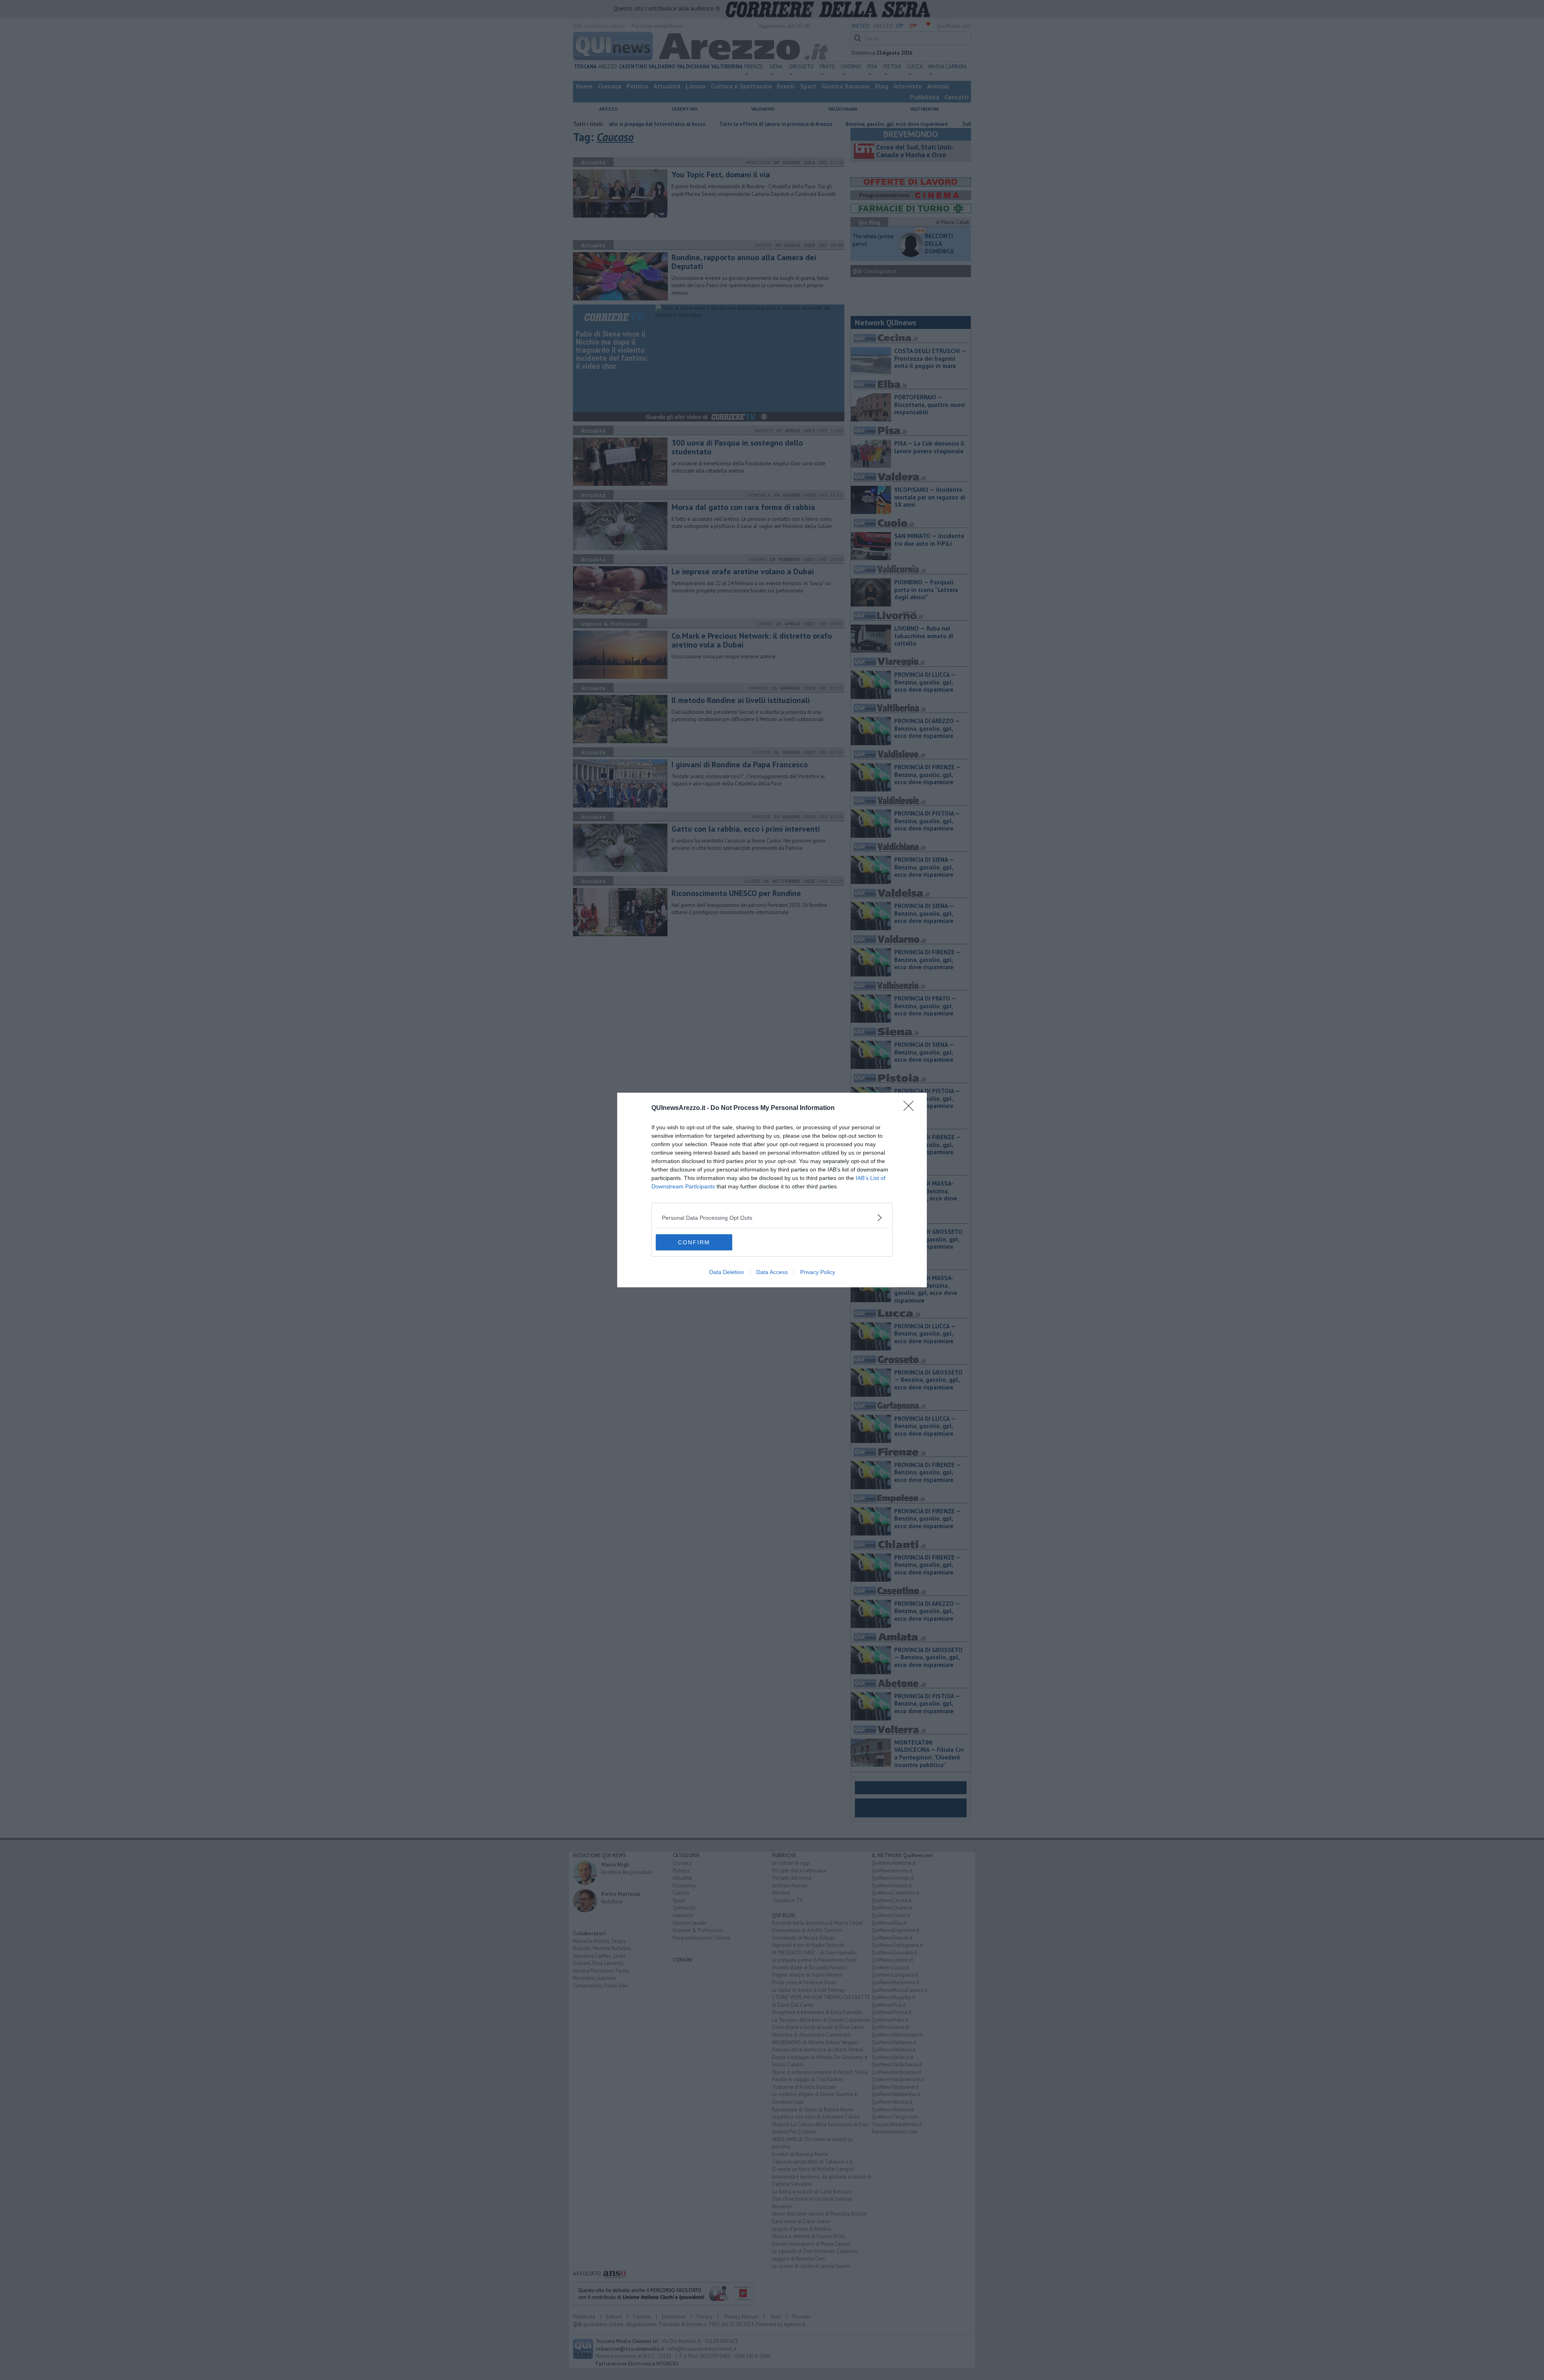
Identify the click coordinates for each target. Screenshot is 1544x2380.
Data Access (772, 1272)
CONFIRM (694, 1242)
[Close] (911, 1108)
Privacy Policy (818, 1272)
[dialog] (772, 1190)
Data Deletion (727, 1272)
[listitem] (772, 1218)
